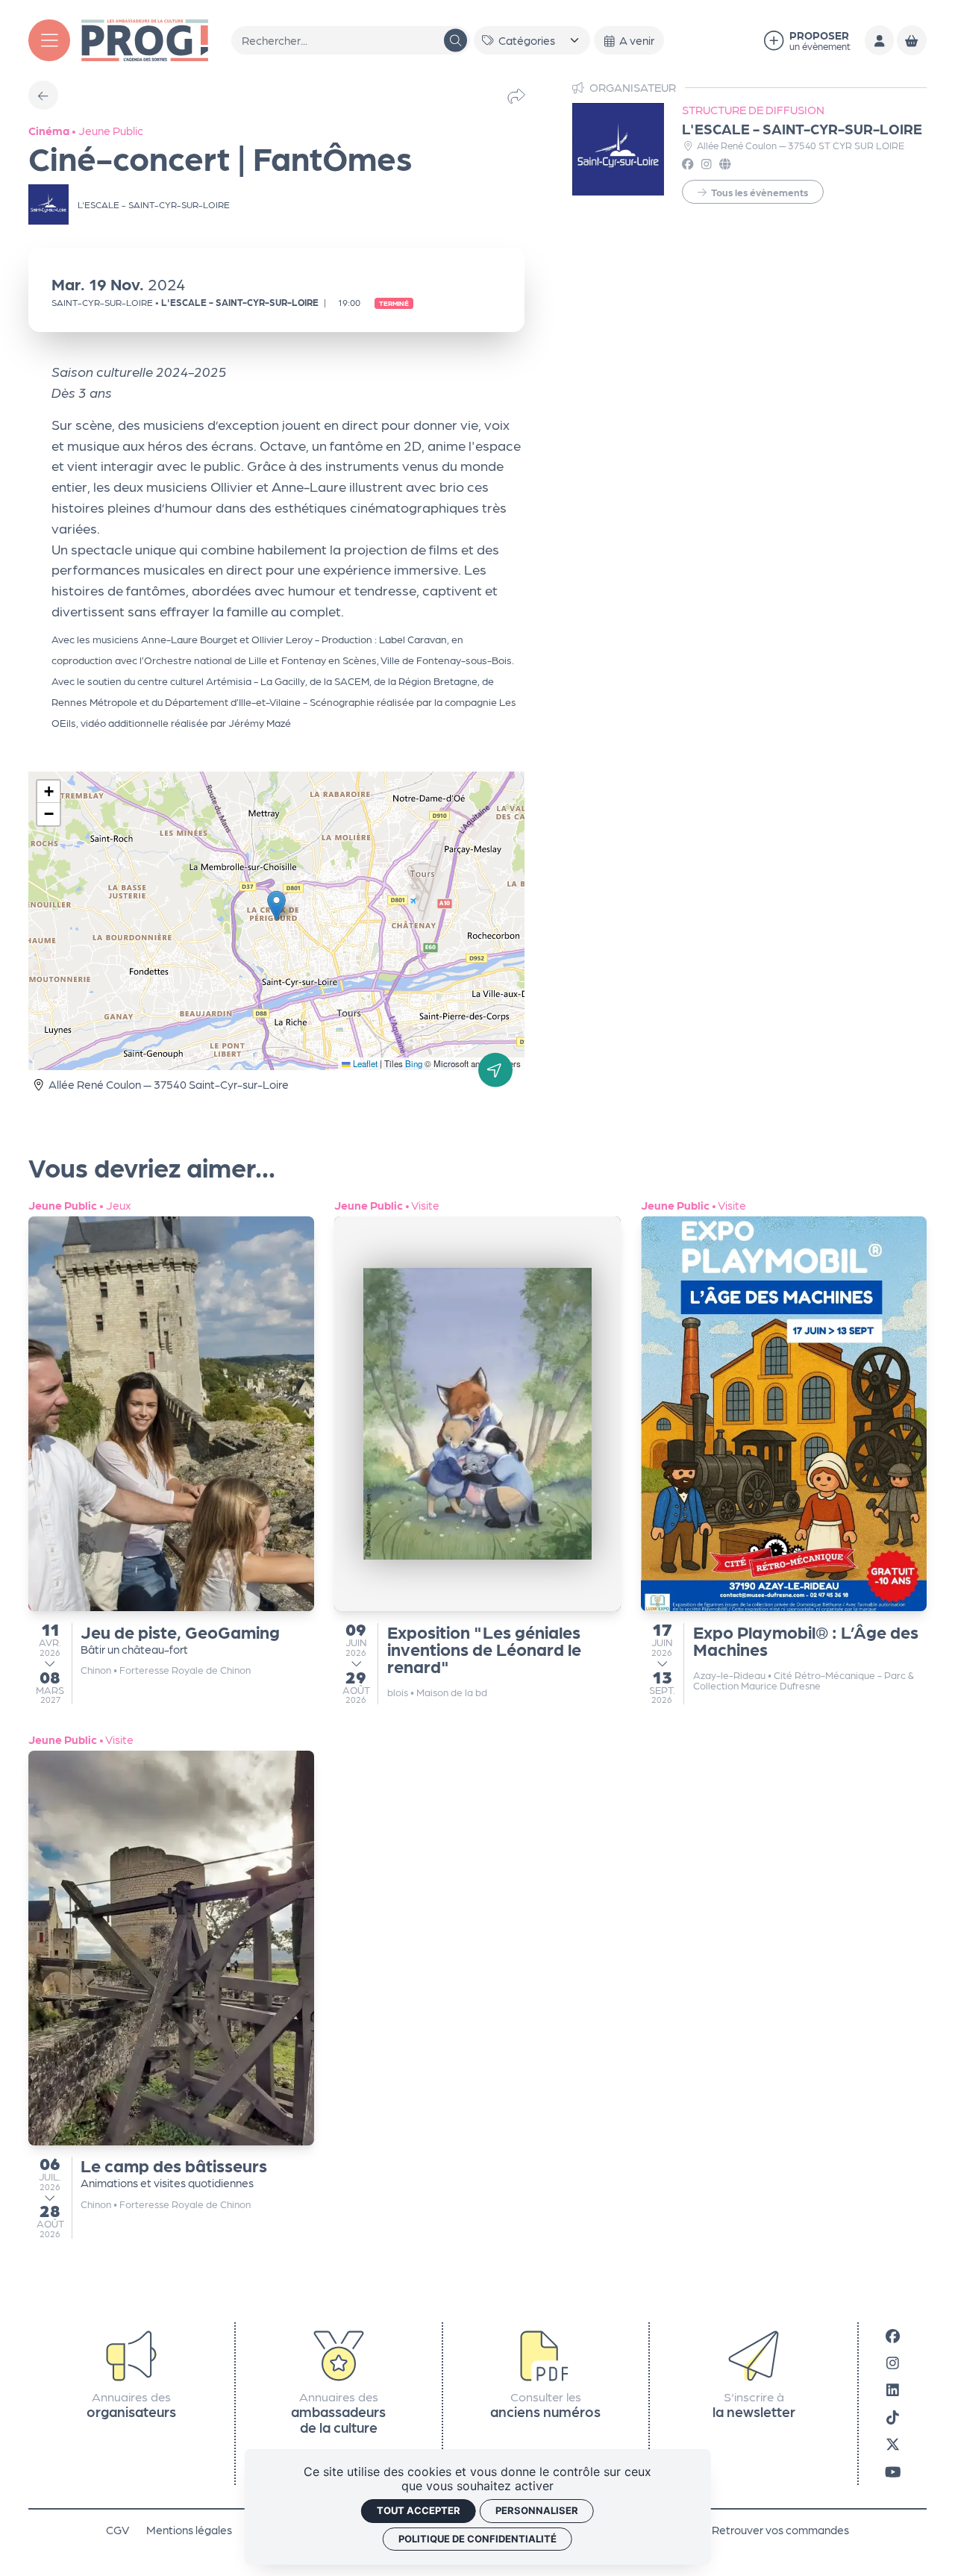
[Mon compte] (879, 40)
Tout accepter (419, 2510)
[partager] (516, 95)
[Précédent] (43, 95)
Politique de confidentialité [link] (477, 2539)
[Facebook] (893, 2335)
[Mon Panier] (911, 40)
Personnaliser (537, 2510)
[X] (893, 2444)
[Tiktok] (893, 2416)
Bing (414, 1063)
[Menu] (49, 40)
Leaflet (364, 1063)
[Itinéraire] (495, 1069)
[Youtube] (893, 2470)
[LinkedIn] (893, 2389)
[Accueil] (145, 38)
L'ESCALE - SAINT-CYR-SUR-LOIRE (802, 128)
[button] (276, 906)
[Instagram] (893, 2362)
